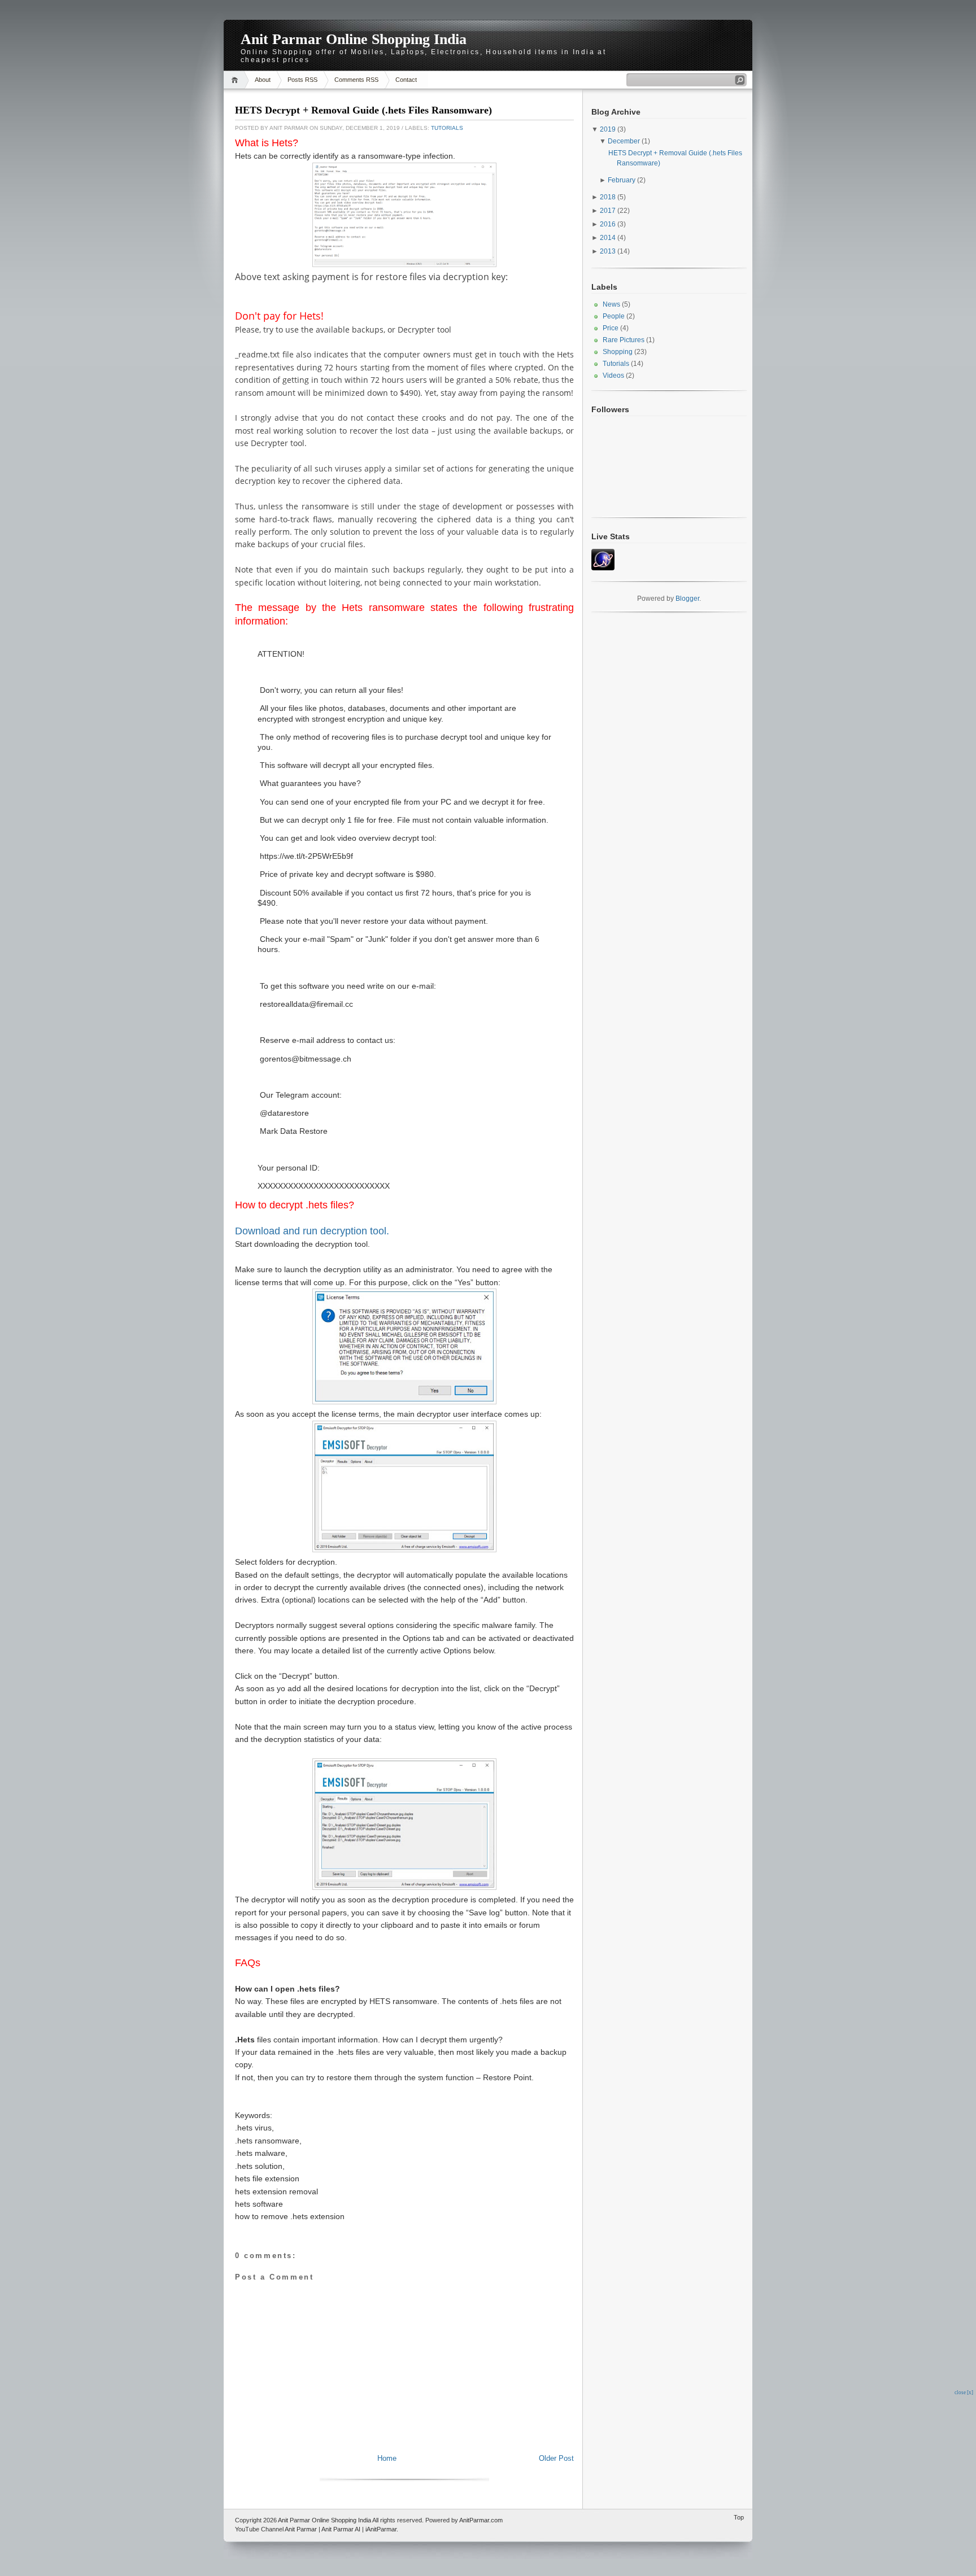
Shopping (618, 352)
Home (236, 80)
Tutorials (447, 128)
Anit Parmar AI (341, 2529)
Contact (406, 80)
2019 (608, 129)
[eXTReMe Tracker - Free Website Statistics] (603, 568)
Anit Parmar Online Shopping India (354, 39)
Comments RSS (356, 80)
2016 (608, 224)
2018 (608, 197)
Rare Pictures (624, 340)
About (263, 80)
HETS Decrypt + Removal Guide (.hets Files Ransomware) (363, 110)
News (611, 304)
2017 (608, 211)
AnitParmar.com (481, 2520)
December (624, 141)
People (614, 316)
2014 (608, 238)
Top (739, 2517)
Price (611, 328)
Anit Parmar (301, 2529)
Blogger (687, 599)
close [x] (964, 2392)
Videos (613, 376)
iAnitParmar (381, 2529)
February (622, 180)
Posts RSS (302, 80)
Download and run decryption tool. (312, 1231)
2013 (608, 251)
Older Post (556, 2458)
